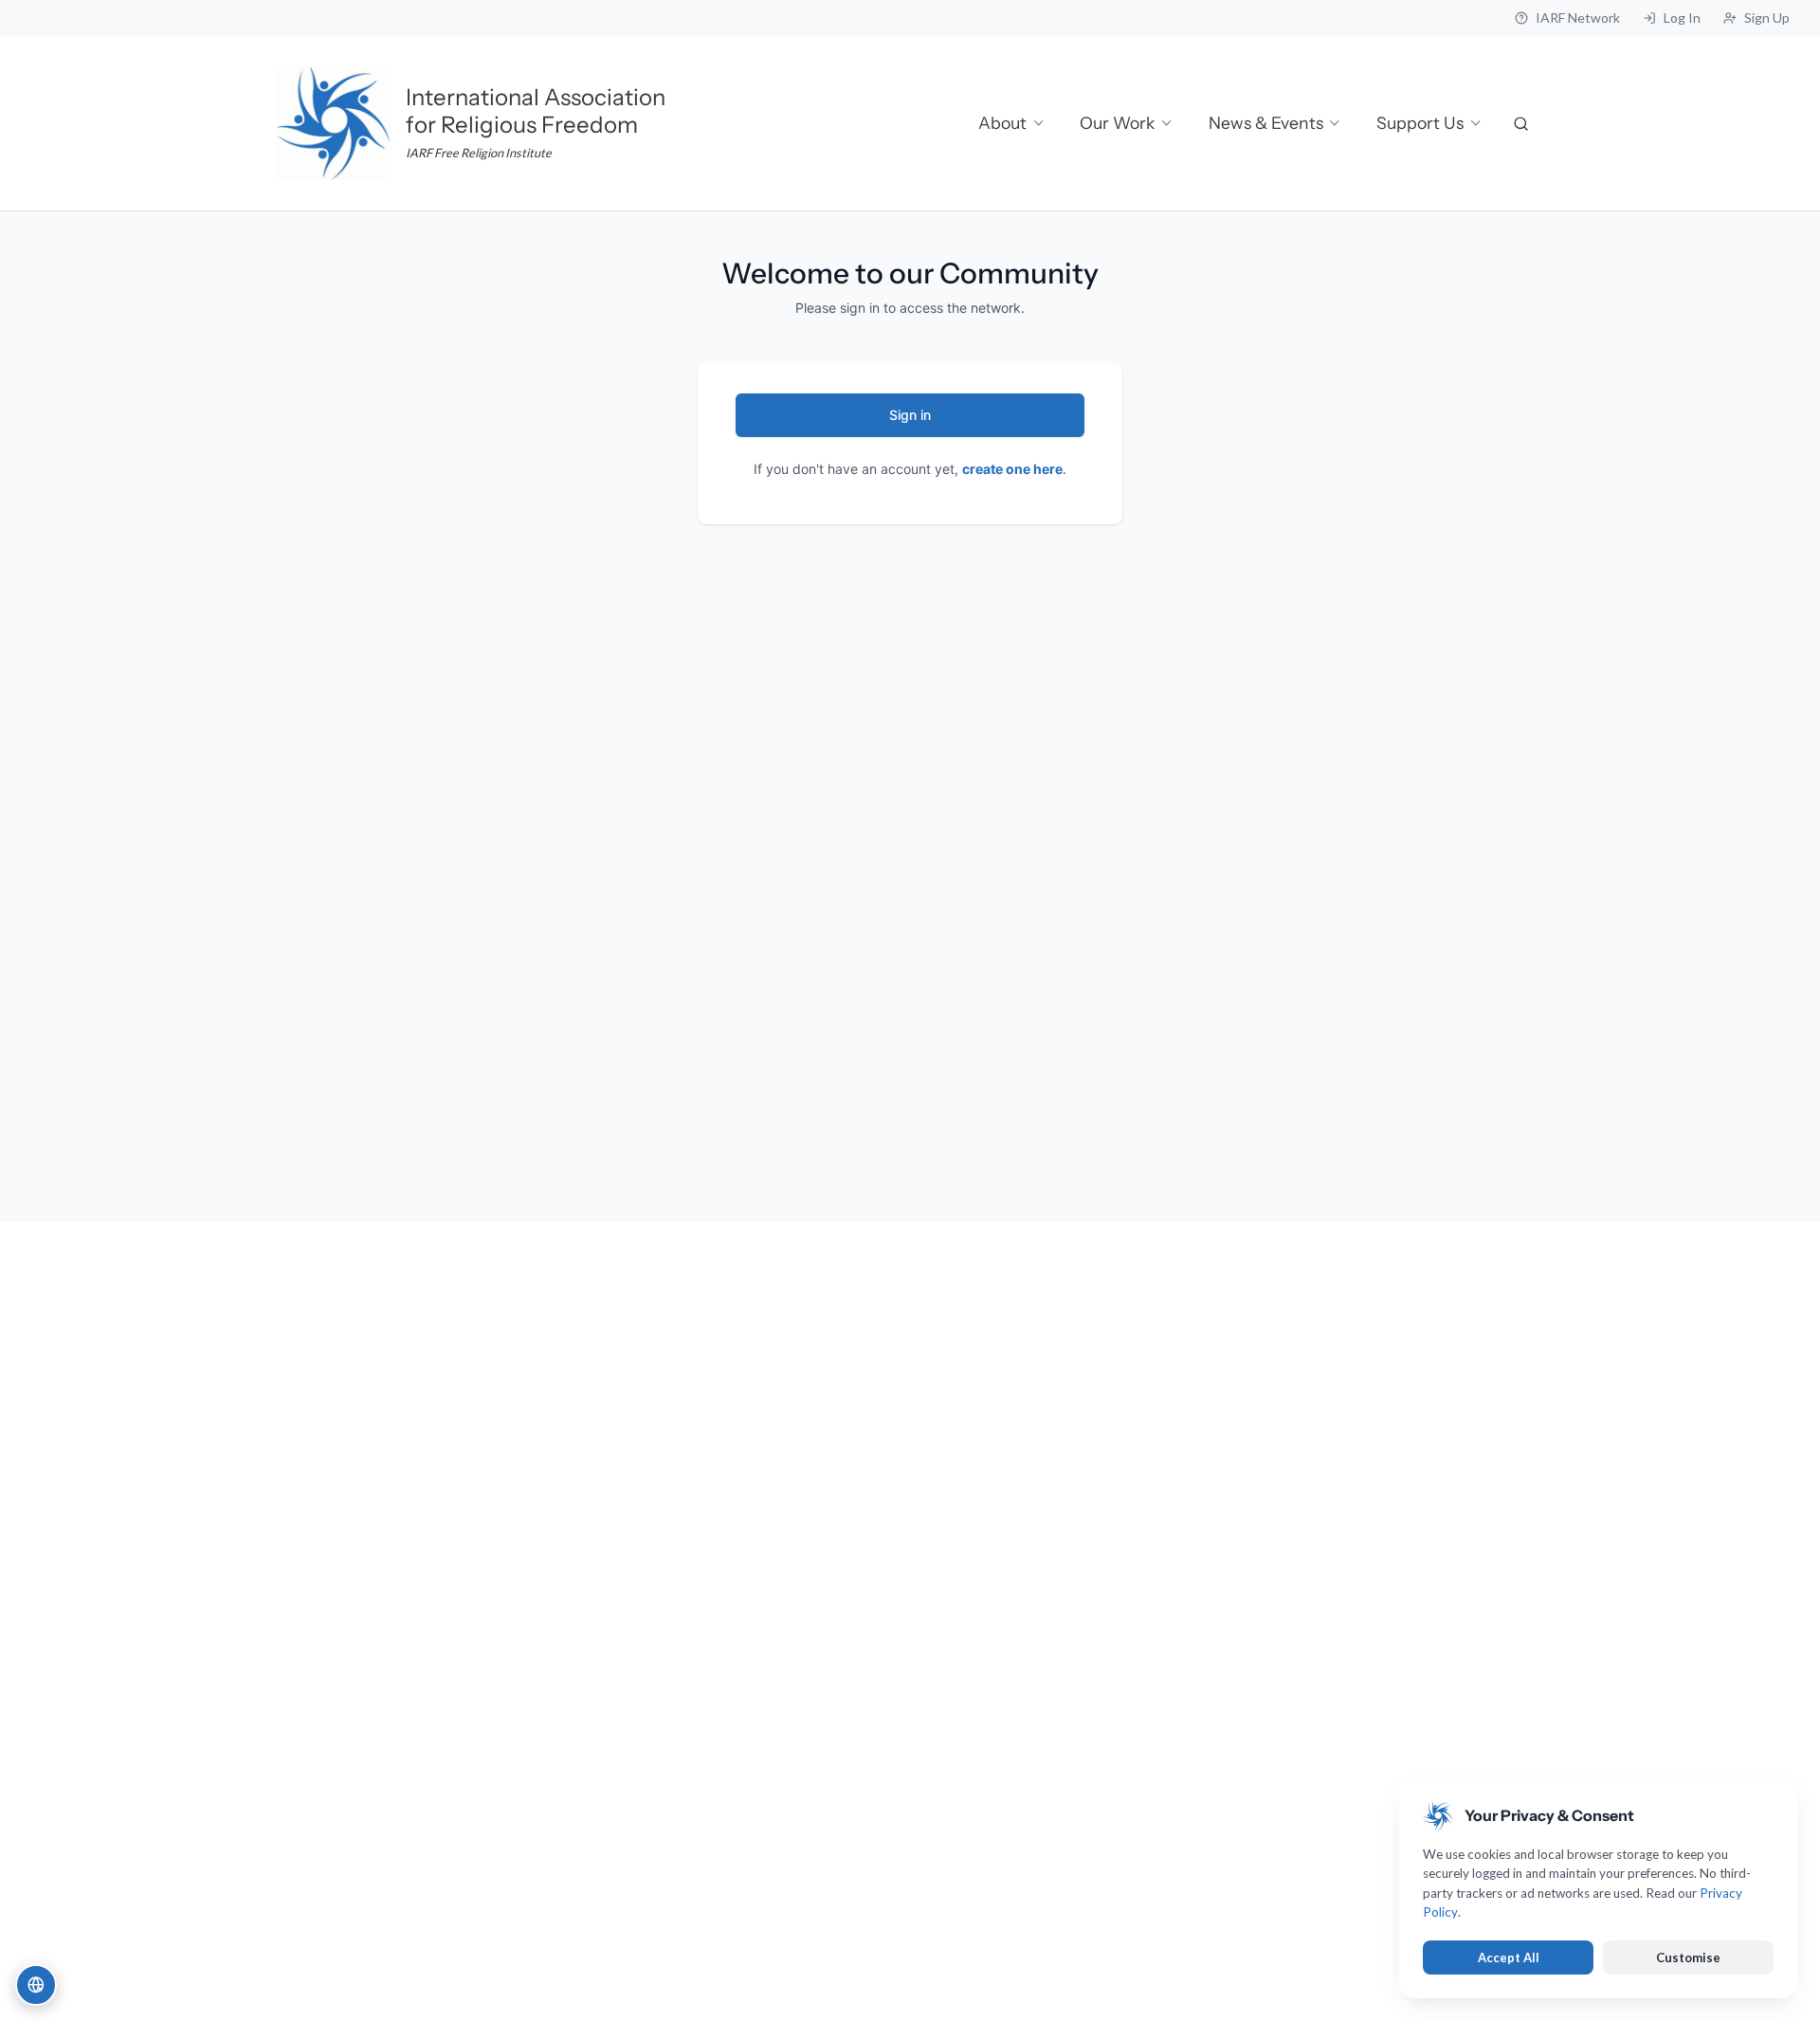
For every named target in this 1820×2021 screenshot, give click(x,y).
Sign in (910, 415)
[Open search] (1522, 123)
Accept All (1509, 1957)
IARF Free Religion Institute (479, 153)
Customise (1688, 1957)
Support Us (1420, 123)
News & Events (1266, 123)
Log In (1682, 18)
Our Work (1117, 123)
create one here (1012, 469)
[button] (36, 1985)
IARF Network (1578, 18)
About (1002, 123)
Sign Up (1767, 18)
